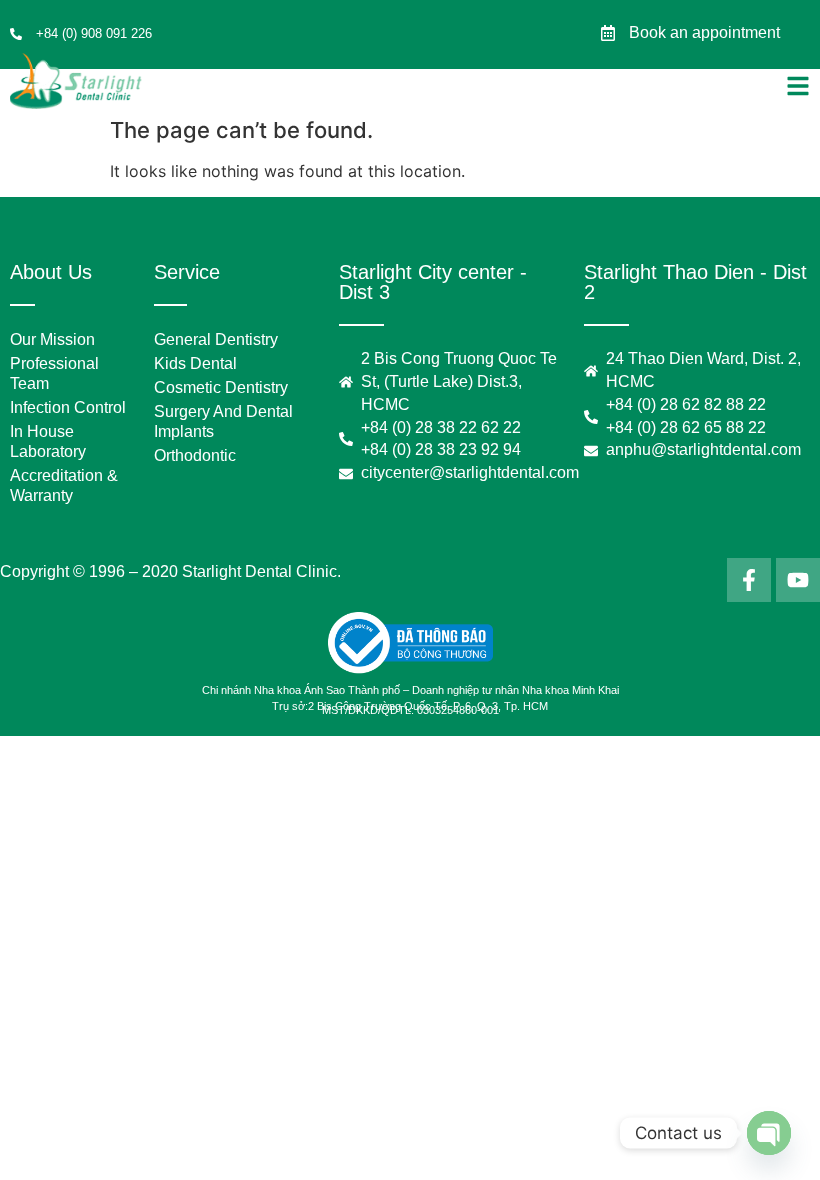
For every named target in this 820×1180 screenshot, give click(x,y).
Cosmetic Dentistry (221, 387)
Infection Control (68, 407)
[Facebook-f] (749, 580)
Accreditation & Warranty (64, 485)
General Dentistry (216, 339)
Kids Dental (195, 363)
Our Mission (52, 339)
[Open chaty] (769, 1133)
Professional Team (54, 373)
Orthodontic (195, 455)
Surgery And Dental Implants (223, 421)
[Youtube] (798, 580)
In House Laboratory (48, 441)
